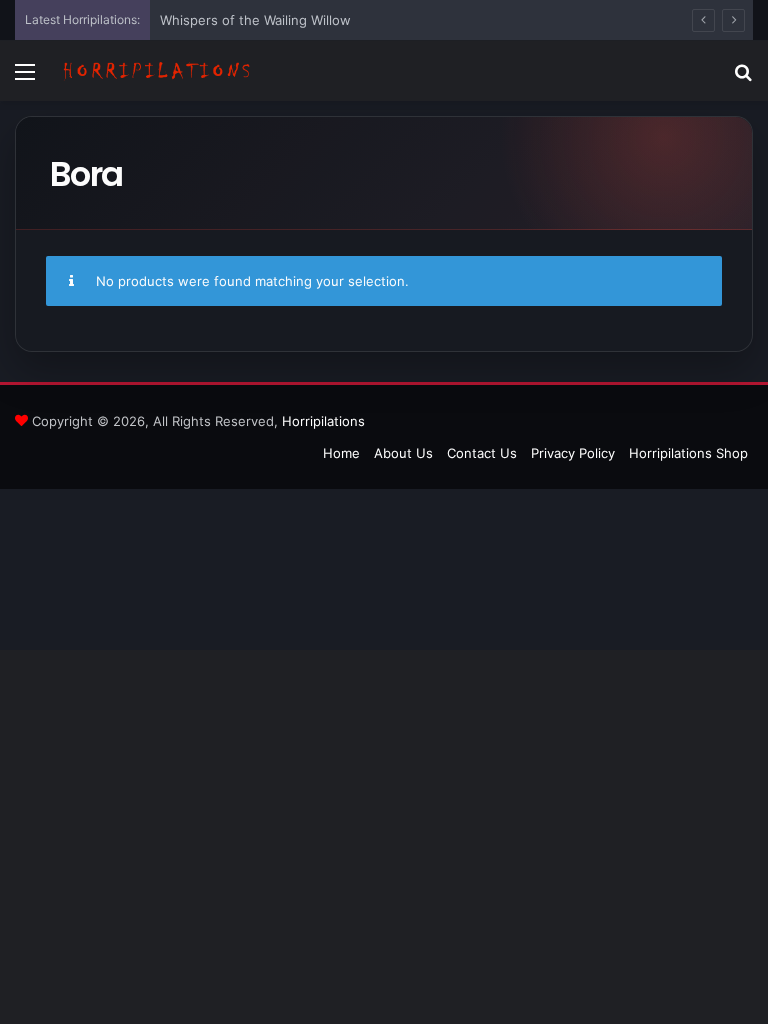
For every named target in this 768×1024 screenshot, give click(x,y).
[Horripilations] (156, 71)
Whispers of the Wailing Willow (255, 20)
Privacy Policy (573, 453)
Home (341, 453)
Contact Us (482, 453)
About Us (403, 453)
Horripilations (323, 421)
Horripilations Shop (688, 453)
